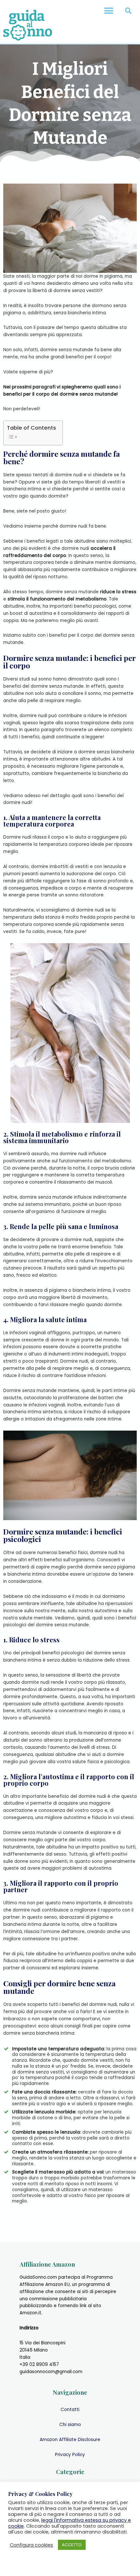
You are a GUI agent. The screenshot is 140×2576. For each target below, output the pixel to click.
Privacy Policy (70, 2455)
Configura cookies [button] (31, 2545)
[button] (109, 11)
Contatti (70, 2410)
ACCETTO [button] (72, 2545)
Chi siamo (70, 2425)
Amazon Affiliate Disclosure (70, 2440)
